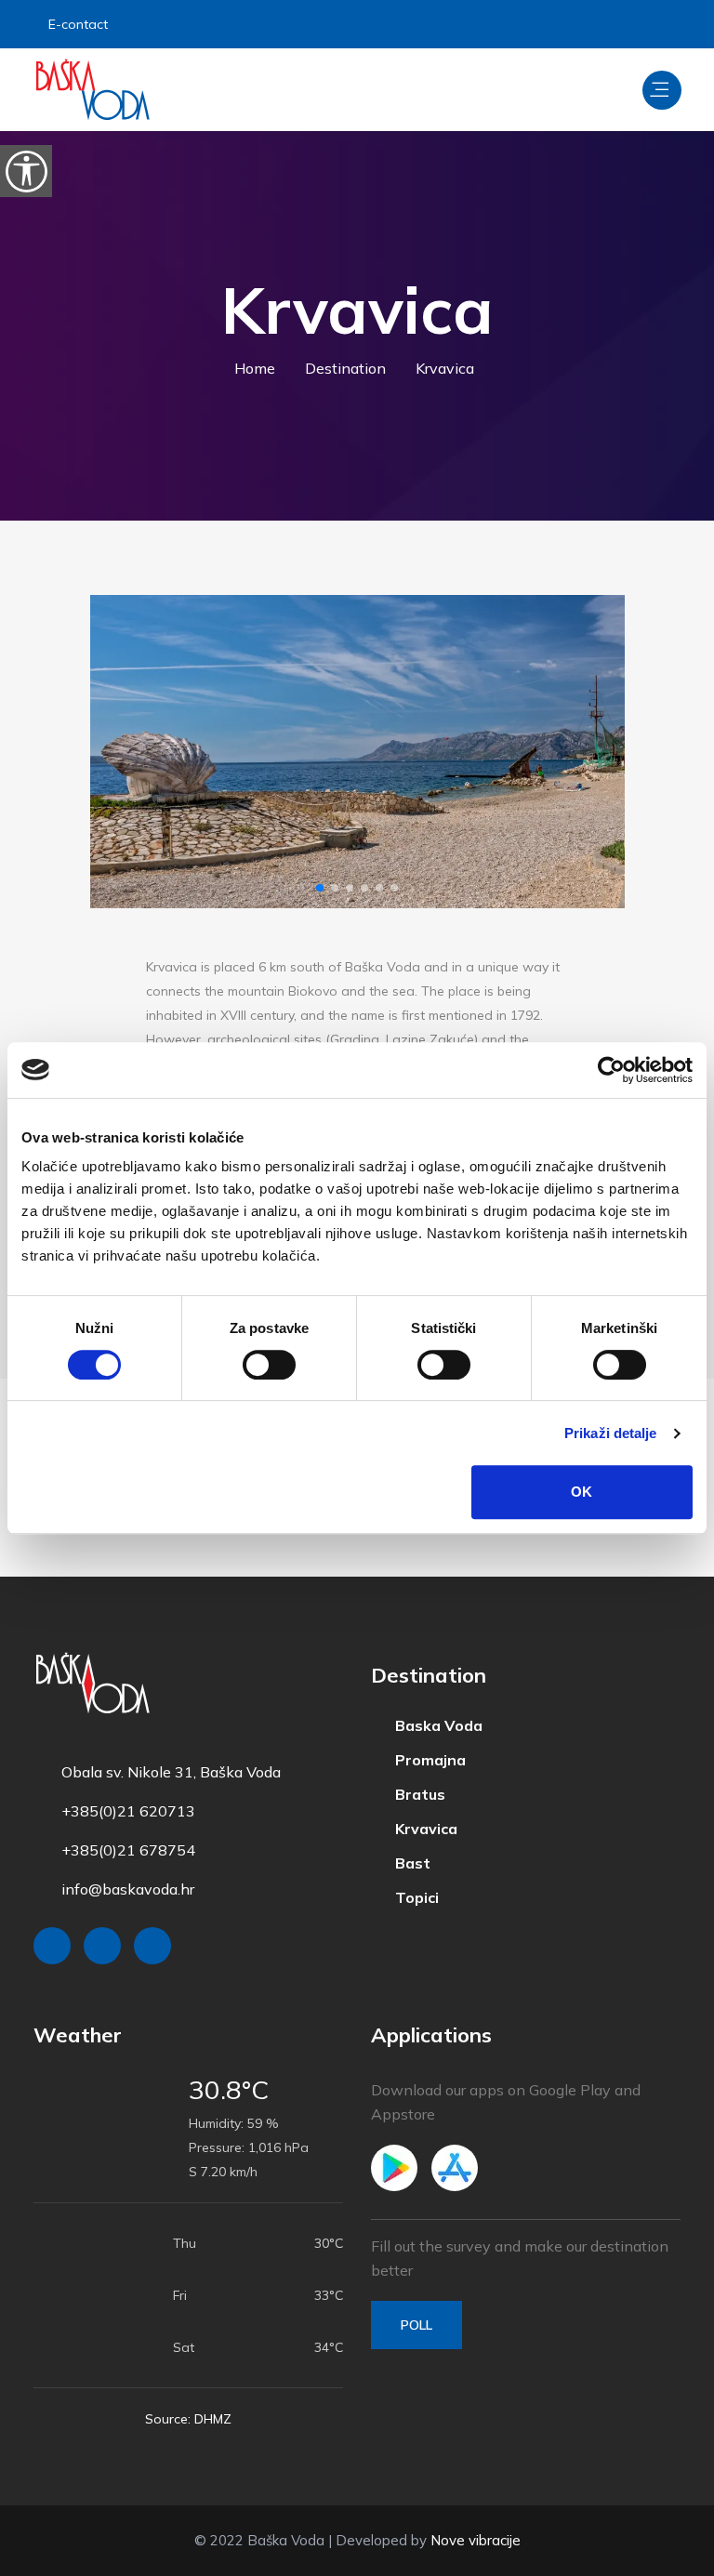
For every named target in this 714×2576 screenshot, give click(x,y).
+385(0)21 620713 (128, 1811)
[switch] (269, 1365)
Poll (416, 2325)
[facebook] (568, 24)
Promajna (423, 1759)
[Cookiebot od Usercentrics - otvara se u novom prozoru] (611, 1070)
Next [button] (595, 752)
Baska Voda (431, 1725)
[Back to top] (658, 2557)
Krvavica (419, 1826)
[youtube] (662, 24)
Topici (410, 1893)
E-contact (81, 24)
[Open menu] (662, 90)
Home (260, 368)
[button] (320, 888)
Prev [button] (120, 752)
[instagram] (614, 24)
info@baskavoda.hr (128, 1889)
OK (582, 1492)
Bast (405, 1859)
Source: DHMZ (188, 2419)
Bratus (413, 1792)
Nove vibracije (476, 2540)
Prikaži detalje (611, 1433)
